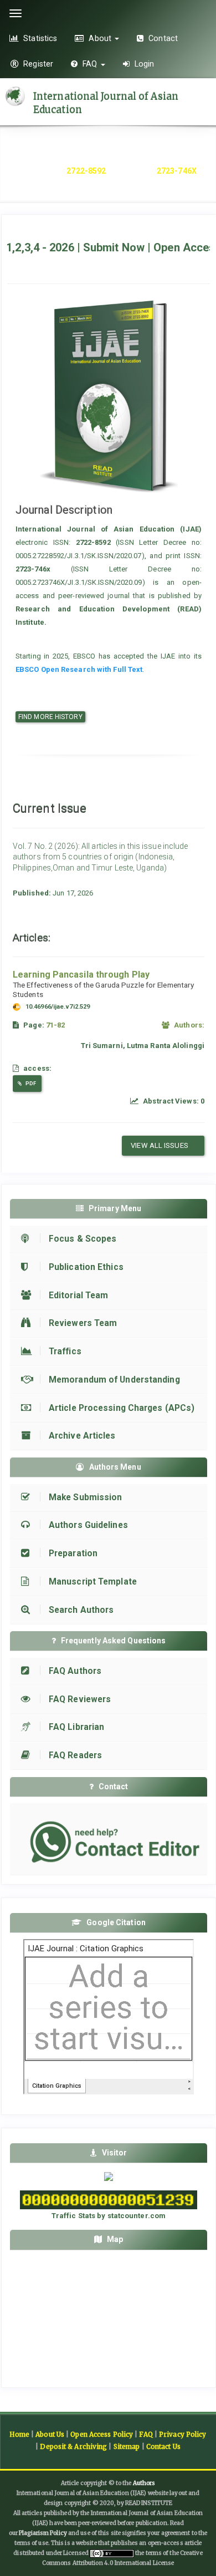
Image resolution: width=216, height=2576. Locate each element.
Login (143, 64)
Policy (58, 2533)
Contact (162, 38)
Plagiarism (34, 2533)
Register (37, 64)
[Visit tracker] (109, 2176)
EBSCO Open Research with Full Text (79, 669)
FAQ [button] (90, 64)
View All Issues (160, 1145)
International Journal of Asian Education (106, 103)
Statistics (39, 38)
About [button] (100, 38)
